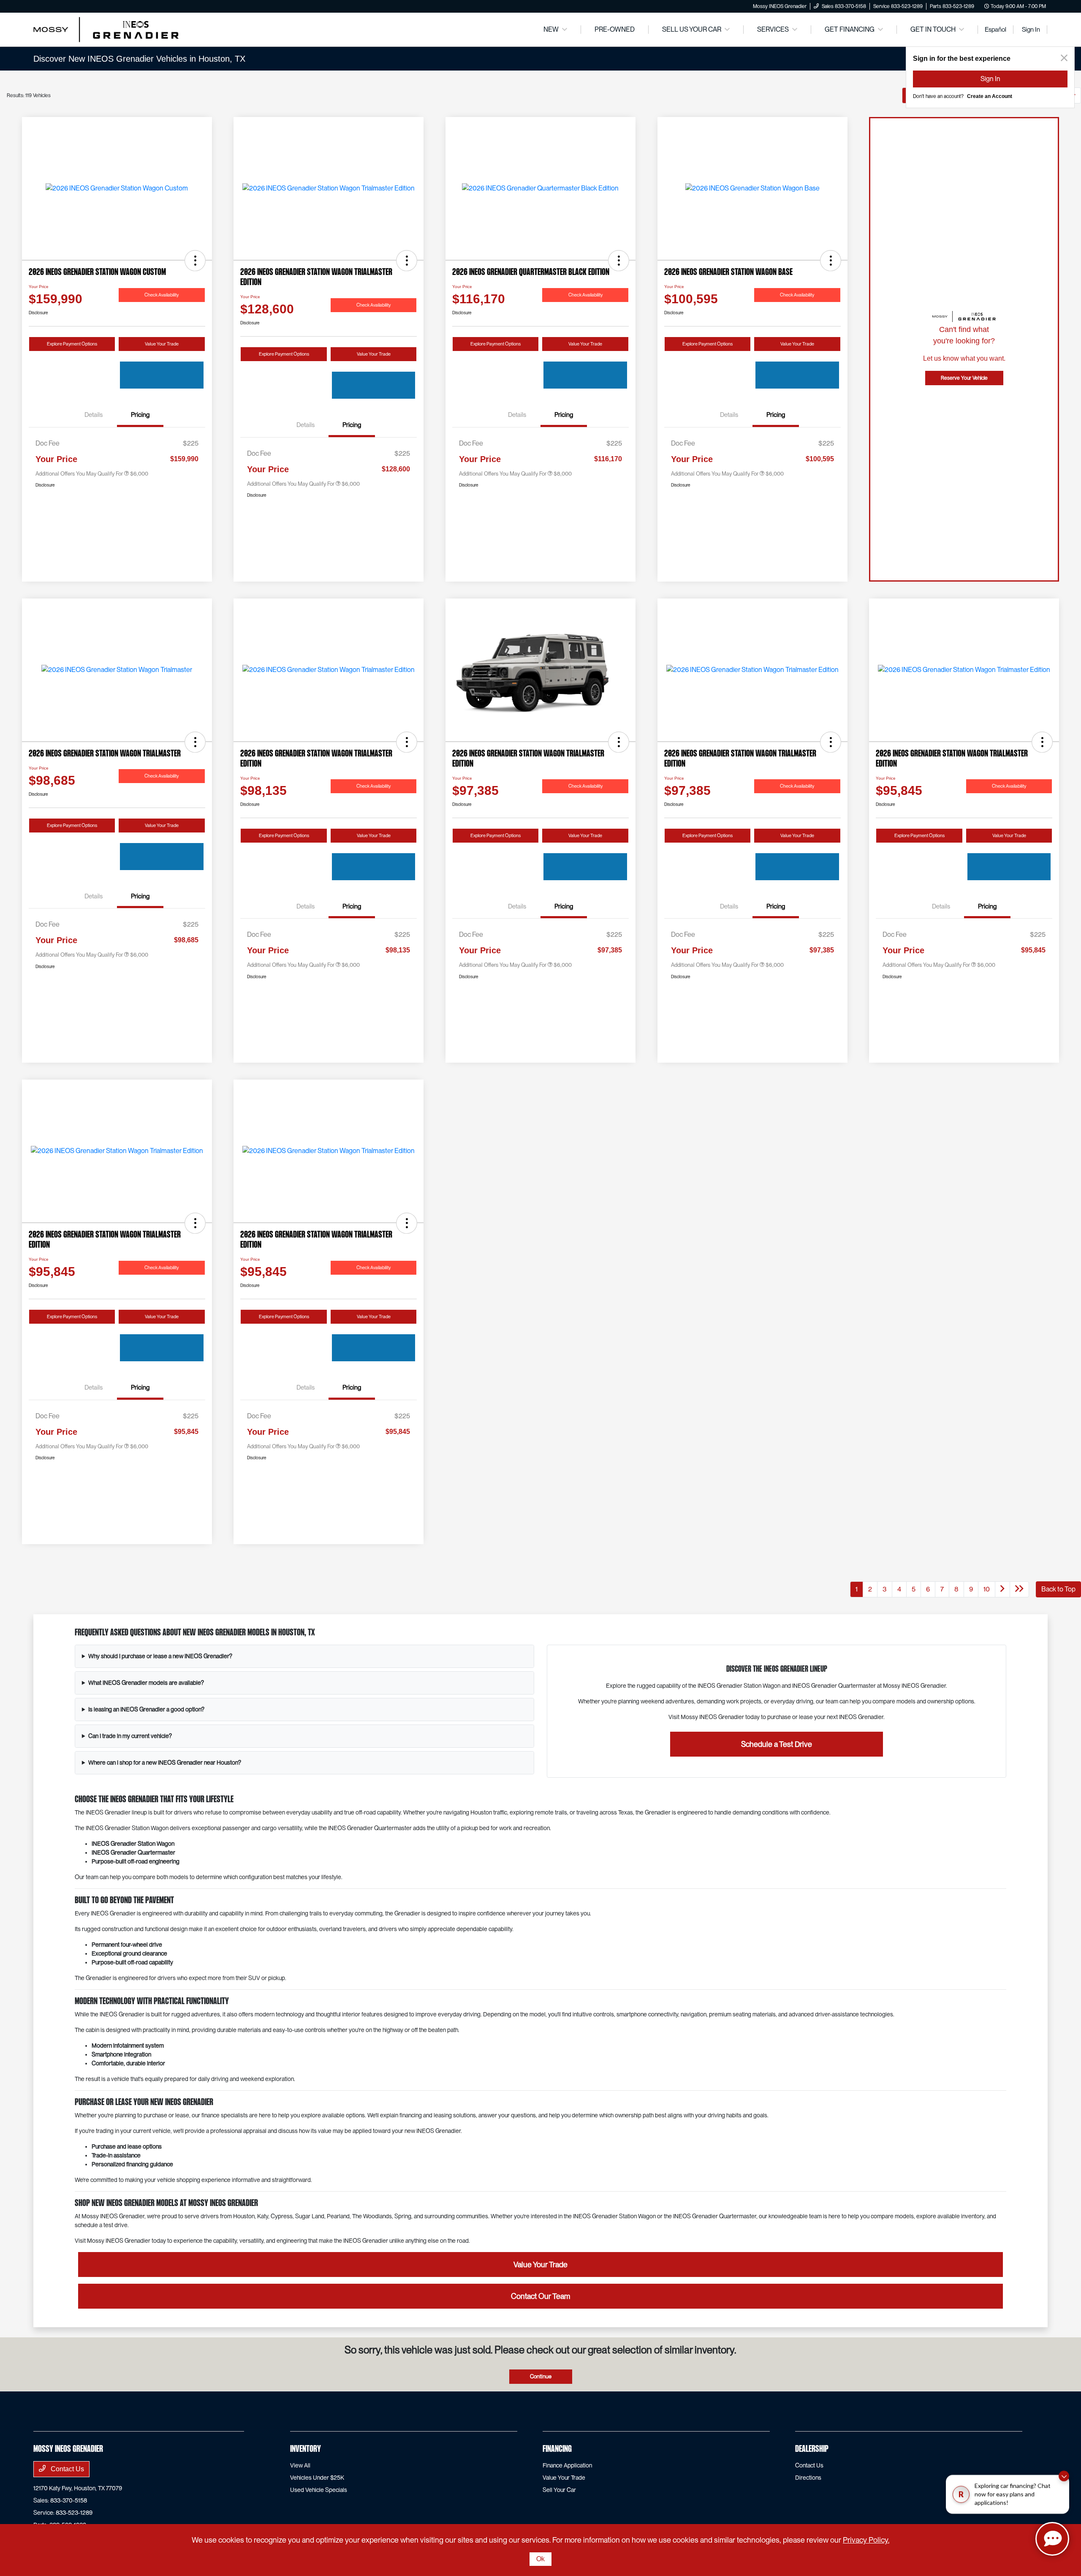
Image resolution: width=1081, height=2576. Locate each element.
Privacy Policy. (866, 2540)
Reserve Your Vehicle (964, 378)
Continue (541, 2376)
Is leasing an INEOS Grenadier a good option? (146, 1709)
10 (1039, 95)
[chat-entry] (1052, 2539)
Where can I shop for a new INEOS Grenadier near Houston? (165, 1763)
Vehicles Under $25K (317, 2478)
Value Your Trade (162, 344)
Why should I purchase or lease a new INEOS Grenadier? (160, 1656)
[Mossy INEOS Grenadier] (106, 29)
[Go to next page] (1054, 95)
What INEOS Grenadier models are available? (146, 1683)
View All (300, 2465)
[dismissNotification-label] (1064, 2478)
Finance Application (567, 2465)
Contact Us (67, 2469)
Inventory (306, 2449)
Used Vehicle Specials (319, 2490)
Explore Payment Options (72, 344)
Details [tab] (94, 415)
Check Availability (162, 295)
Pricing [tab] (140, 415)
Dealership (812, 2449)
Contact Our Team (540, 2296)
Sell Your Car (559, 2490)
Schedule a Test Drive (777, 1744)
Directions (808, 2478)
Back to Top (1058, 1589)
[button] (195, 261)
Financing (557, 2449)
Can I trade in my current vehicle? (130, 1736)
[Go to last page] (1071, 95)
